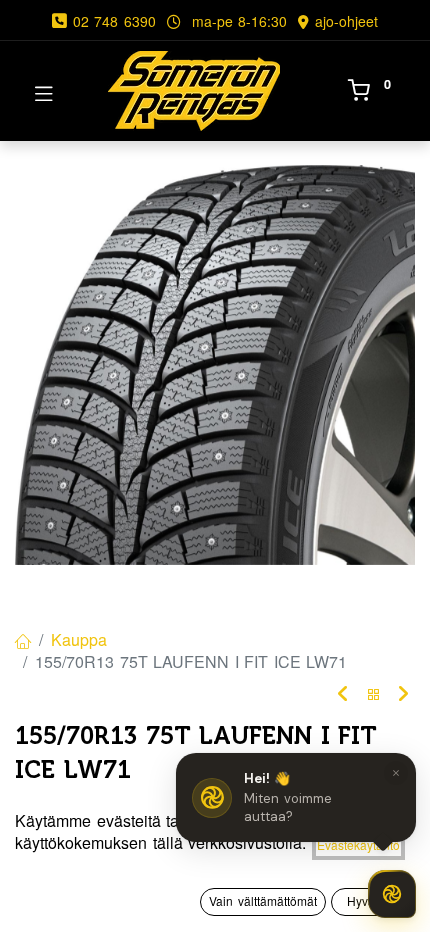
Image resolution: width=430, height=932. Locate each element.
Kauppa (79, 639)
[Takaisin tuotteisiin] (374, 694)
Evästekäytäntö (358, 844)
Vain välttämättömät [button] (263, 900)
